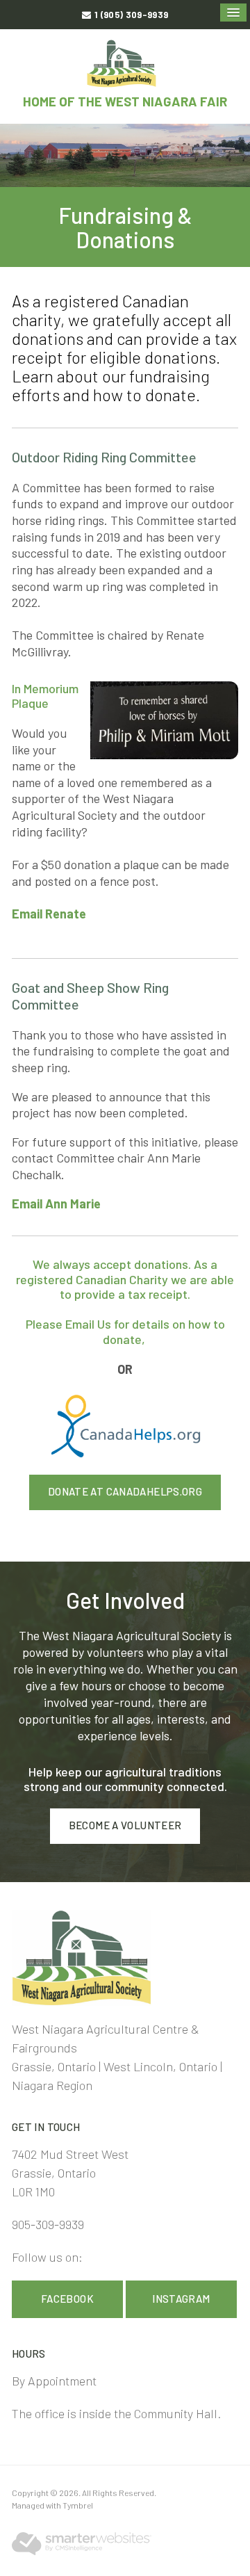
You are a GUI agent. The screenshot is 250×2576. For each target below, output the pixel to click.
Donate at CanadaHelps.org (125, 1491)
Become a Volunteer (125, 1825)
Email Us (88, 1324)
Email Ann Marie (56, 1204)
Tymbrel (78, 2505)
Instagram (181, 2299)
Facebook (67, 2299)
